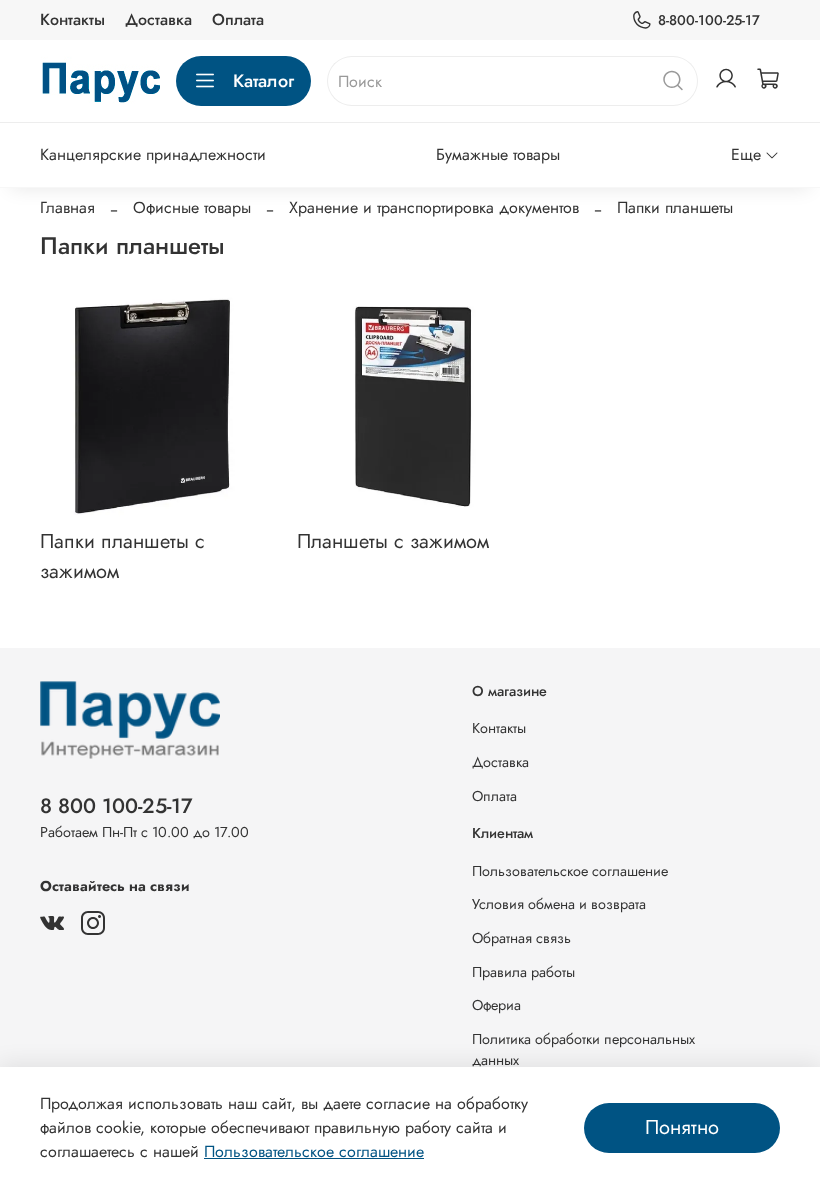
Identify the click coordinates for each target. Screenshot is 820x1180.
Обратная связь (521, 938)
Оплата (238, 19)
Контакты (72, 19)
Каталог (263, 81)
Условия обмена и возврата (559, 904)
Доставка (158, 19)
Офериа (496, 1005)
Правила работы (523, 972)
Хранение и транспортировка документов (434, 207)
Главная (67, 207)
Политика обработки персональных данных (583, 1050)
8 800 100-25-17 (116, 806)
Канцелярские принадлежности (153, 154)
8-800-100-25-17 (709, 20)
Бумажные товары (498, 154)
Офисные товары (192, 207)
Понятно (682, 1127)
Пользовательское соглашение (570, 871)
